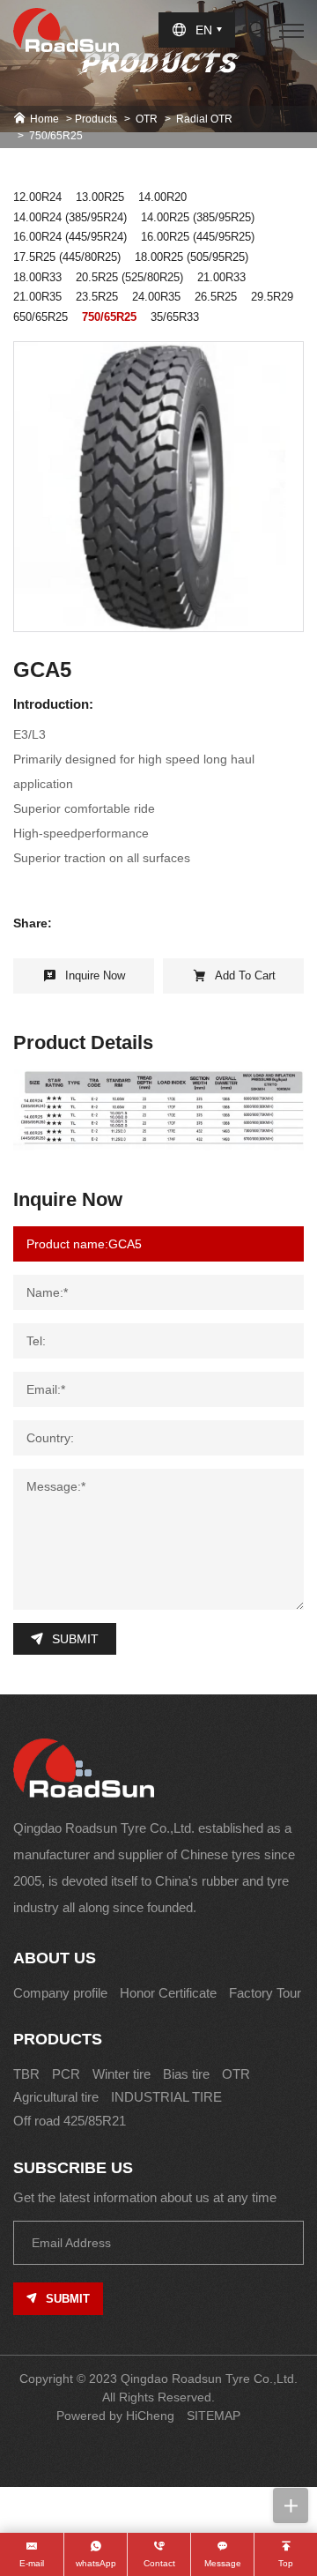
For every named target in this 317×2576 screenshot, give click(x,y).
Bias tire (186, 2074)
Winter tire (122, 2074)
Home (44, 119)
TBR (26, 2074)
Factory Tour (265, 1993)
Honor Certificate (168, 1993)
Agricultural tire (56, 2097)
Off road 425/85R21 (70, 2121)
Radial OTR (204, 119)
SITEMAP (214, 2416)
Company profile (60, 1993)
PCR (66, 2074)
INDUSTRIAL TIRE (166, 2097)
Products (96, 119)
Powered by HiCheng (115, 2416)
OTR (147, 119)
